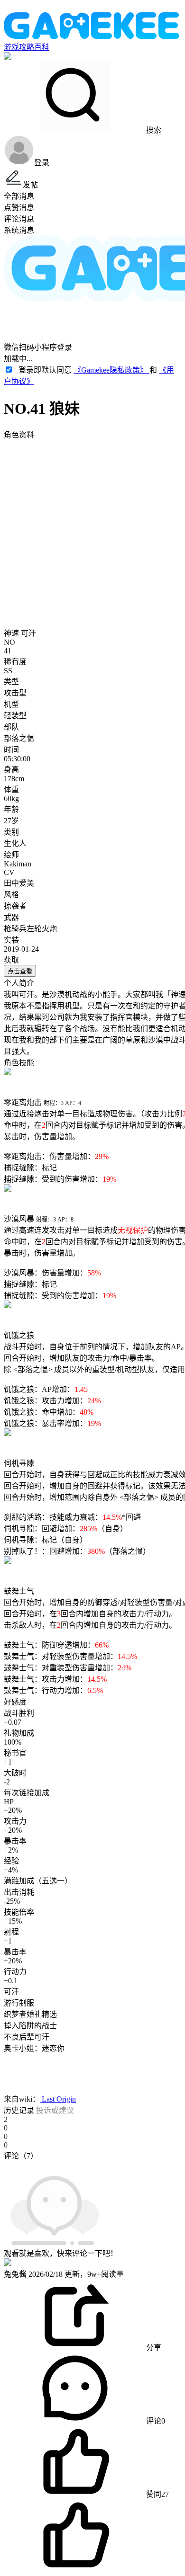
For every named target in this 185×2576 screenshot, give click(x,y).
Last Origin (58, 2099)
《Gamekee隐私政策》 (111, 370)
